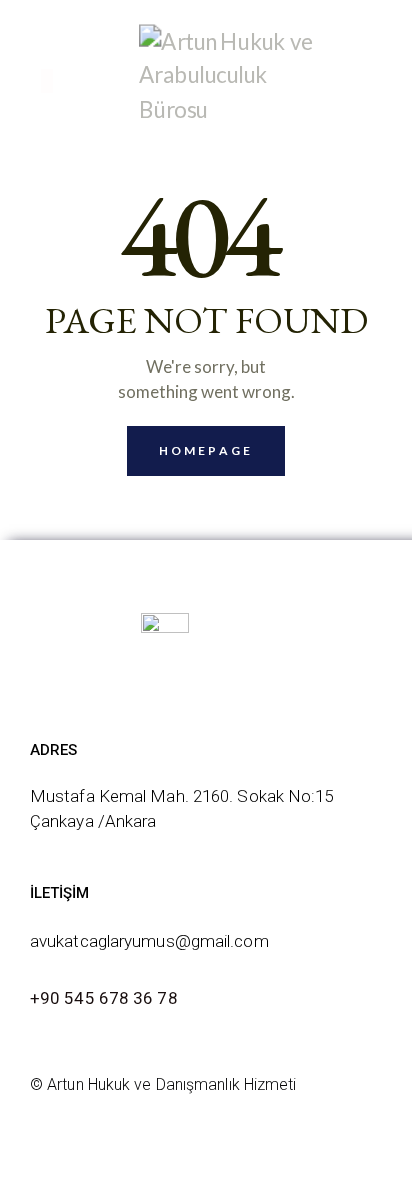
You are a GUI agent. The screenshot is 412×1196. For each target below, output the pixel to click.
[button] (47, 81)
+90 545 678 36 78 (104, 998)
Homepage (206, 450)
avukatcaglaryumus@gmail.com (149, 941)
